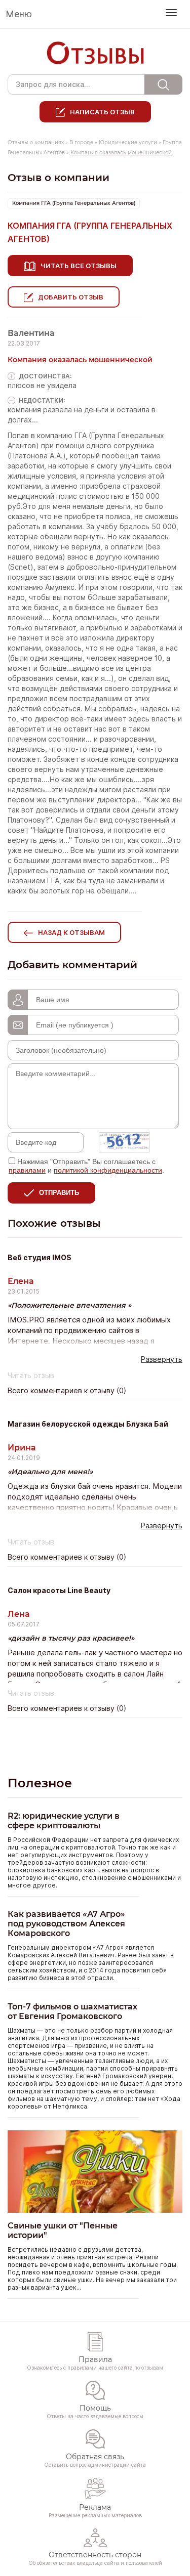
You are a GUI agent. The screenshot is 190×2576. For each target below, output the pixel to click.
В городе (81, 142)
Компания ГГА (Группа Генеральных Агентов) (74, 203)
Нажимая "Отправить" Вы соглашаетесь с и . (86, 1166)
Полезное (40, 1783)
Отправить (59, 1193)
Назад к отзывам (71, 932)
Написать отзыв (102, 112)
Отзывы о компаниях (36, 142)
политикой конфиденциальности (108, 1170)
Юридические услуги (128, 142)
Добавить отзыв (71, 297)
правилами (27, 1170)
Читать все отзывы (79, 266)
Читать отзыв (31, 1376)
